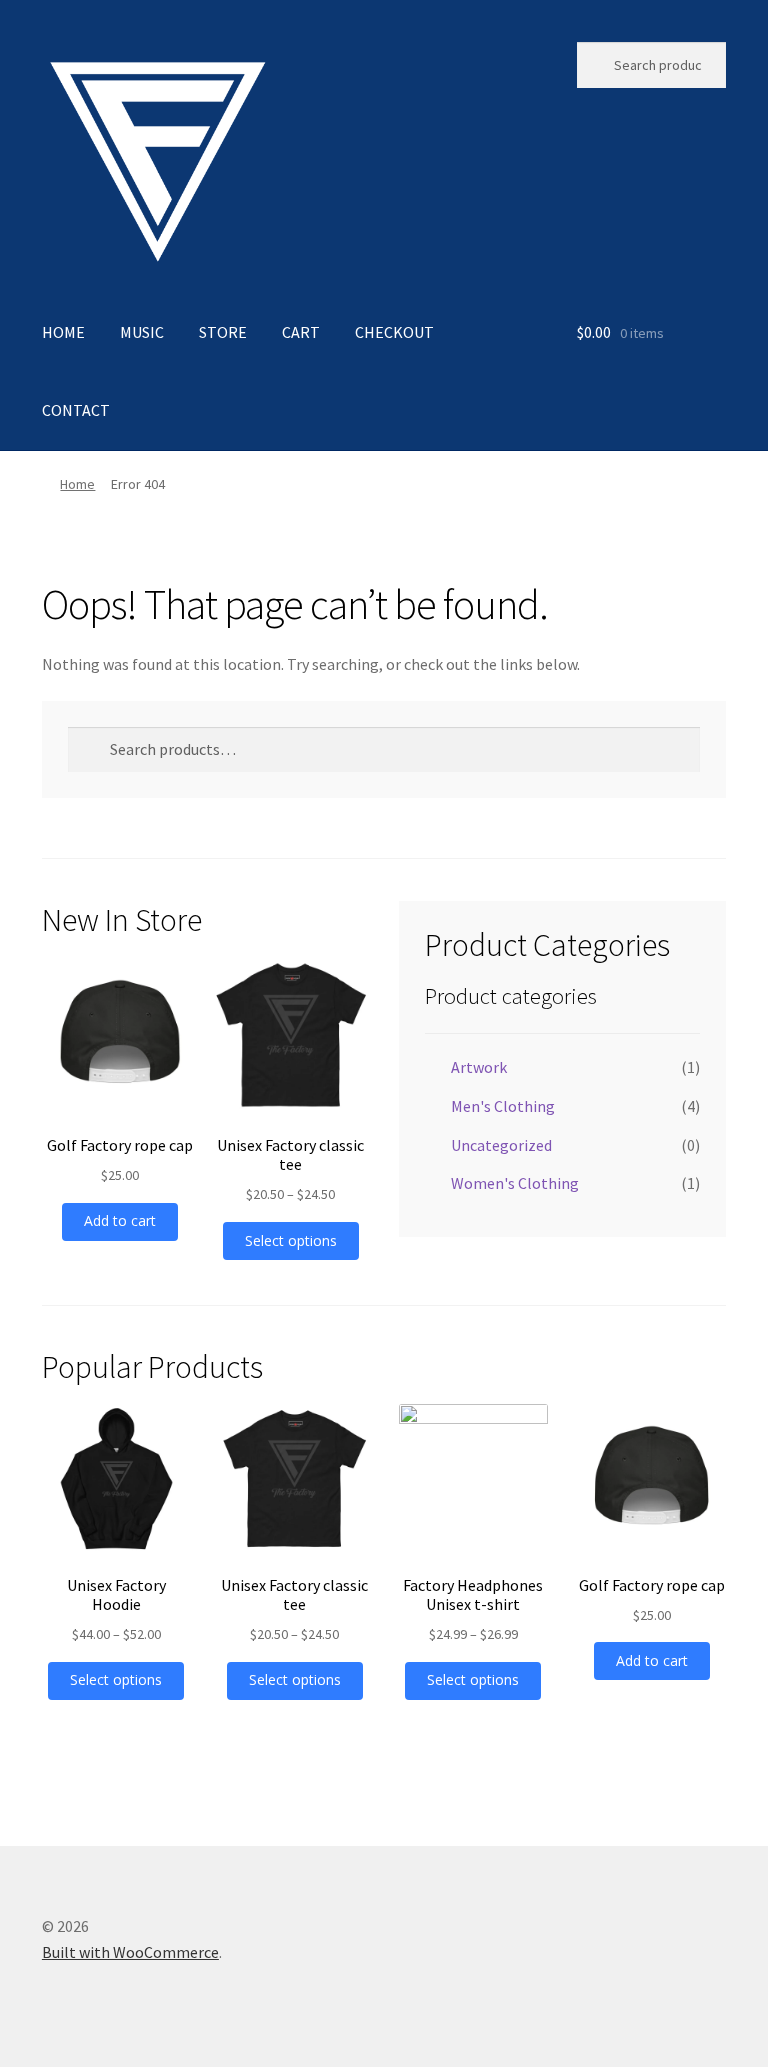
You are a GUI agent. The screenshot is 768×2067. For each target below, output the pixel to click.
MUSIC (142, 332)
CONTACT (76, 410)
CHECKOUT (394, 332)
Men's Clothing (503, 1106)
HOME (63, 332)
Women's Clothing (515, 1183)
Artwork (479, 1067)
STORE (223, 332)
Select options (291, 1240)
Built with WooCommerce (130, 1952)
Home (77, 484)
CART (301, 332)
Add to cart (120, 1220)
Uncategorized (501, 1145)
